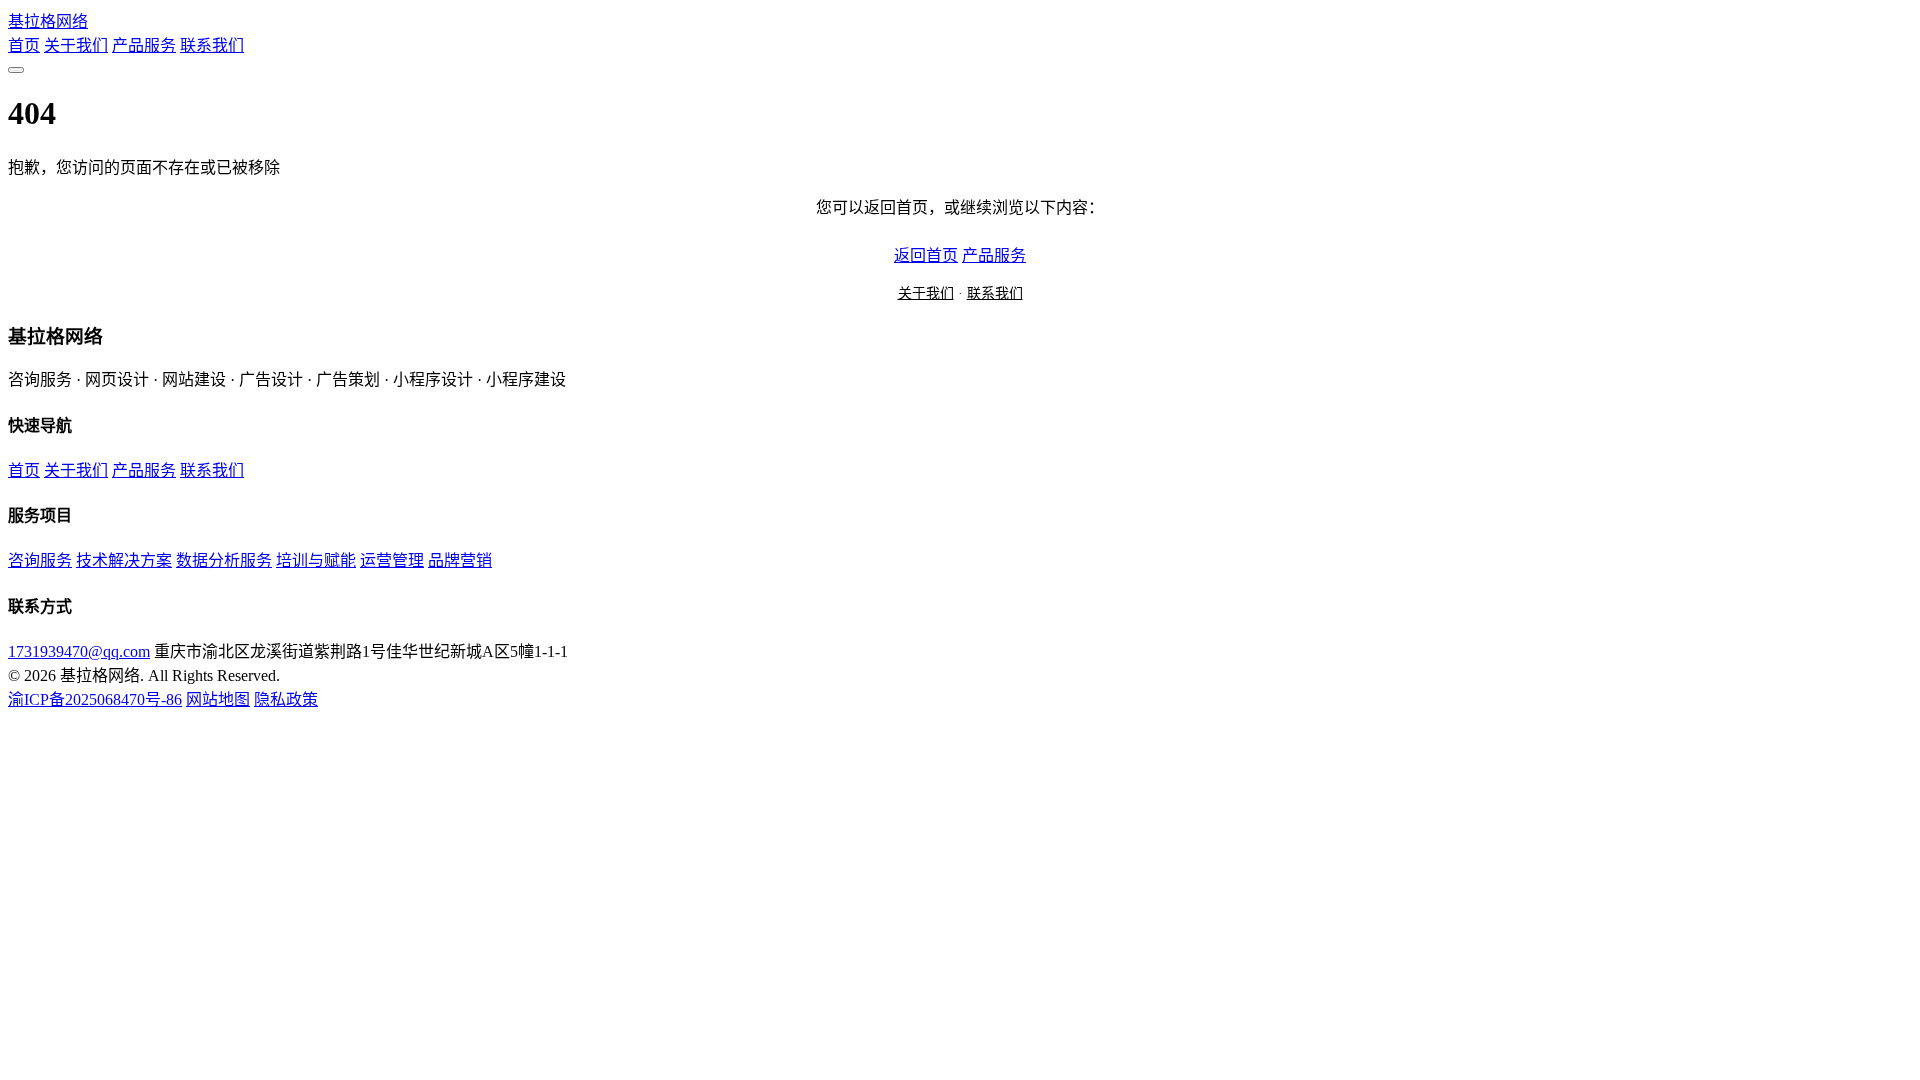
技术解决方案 (124, 560)
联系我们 (212, 45)
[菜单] (16, 70)
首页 (24, 45)
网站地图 (218, 699)
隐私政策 (286, 699)
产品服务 (144, 45)
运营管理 (392, 560)
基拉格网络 (48, 21)
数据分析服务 (224, 560)
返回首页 (926, 255)
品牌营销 (460, 560)
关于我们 (76, 45)
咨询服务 (40, 560)
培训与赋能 (316, 560)
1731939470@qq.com (79, 651)
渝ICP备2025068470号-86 (95, 699)
